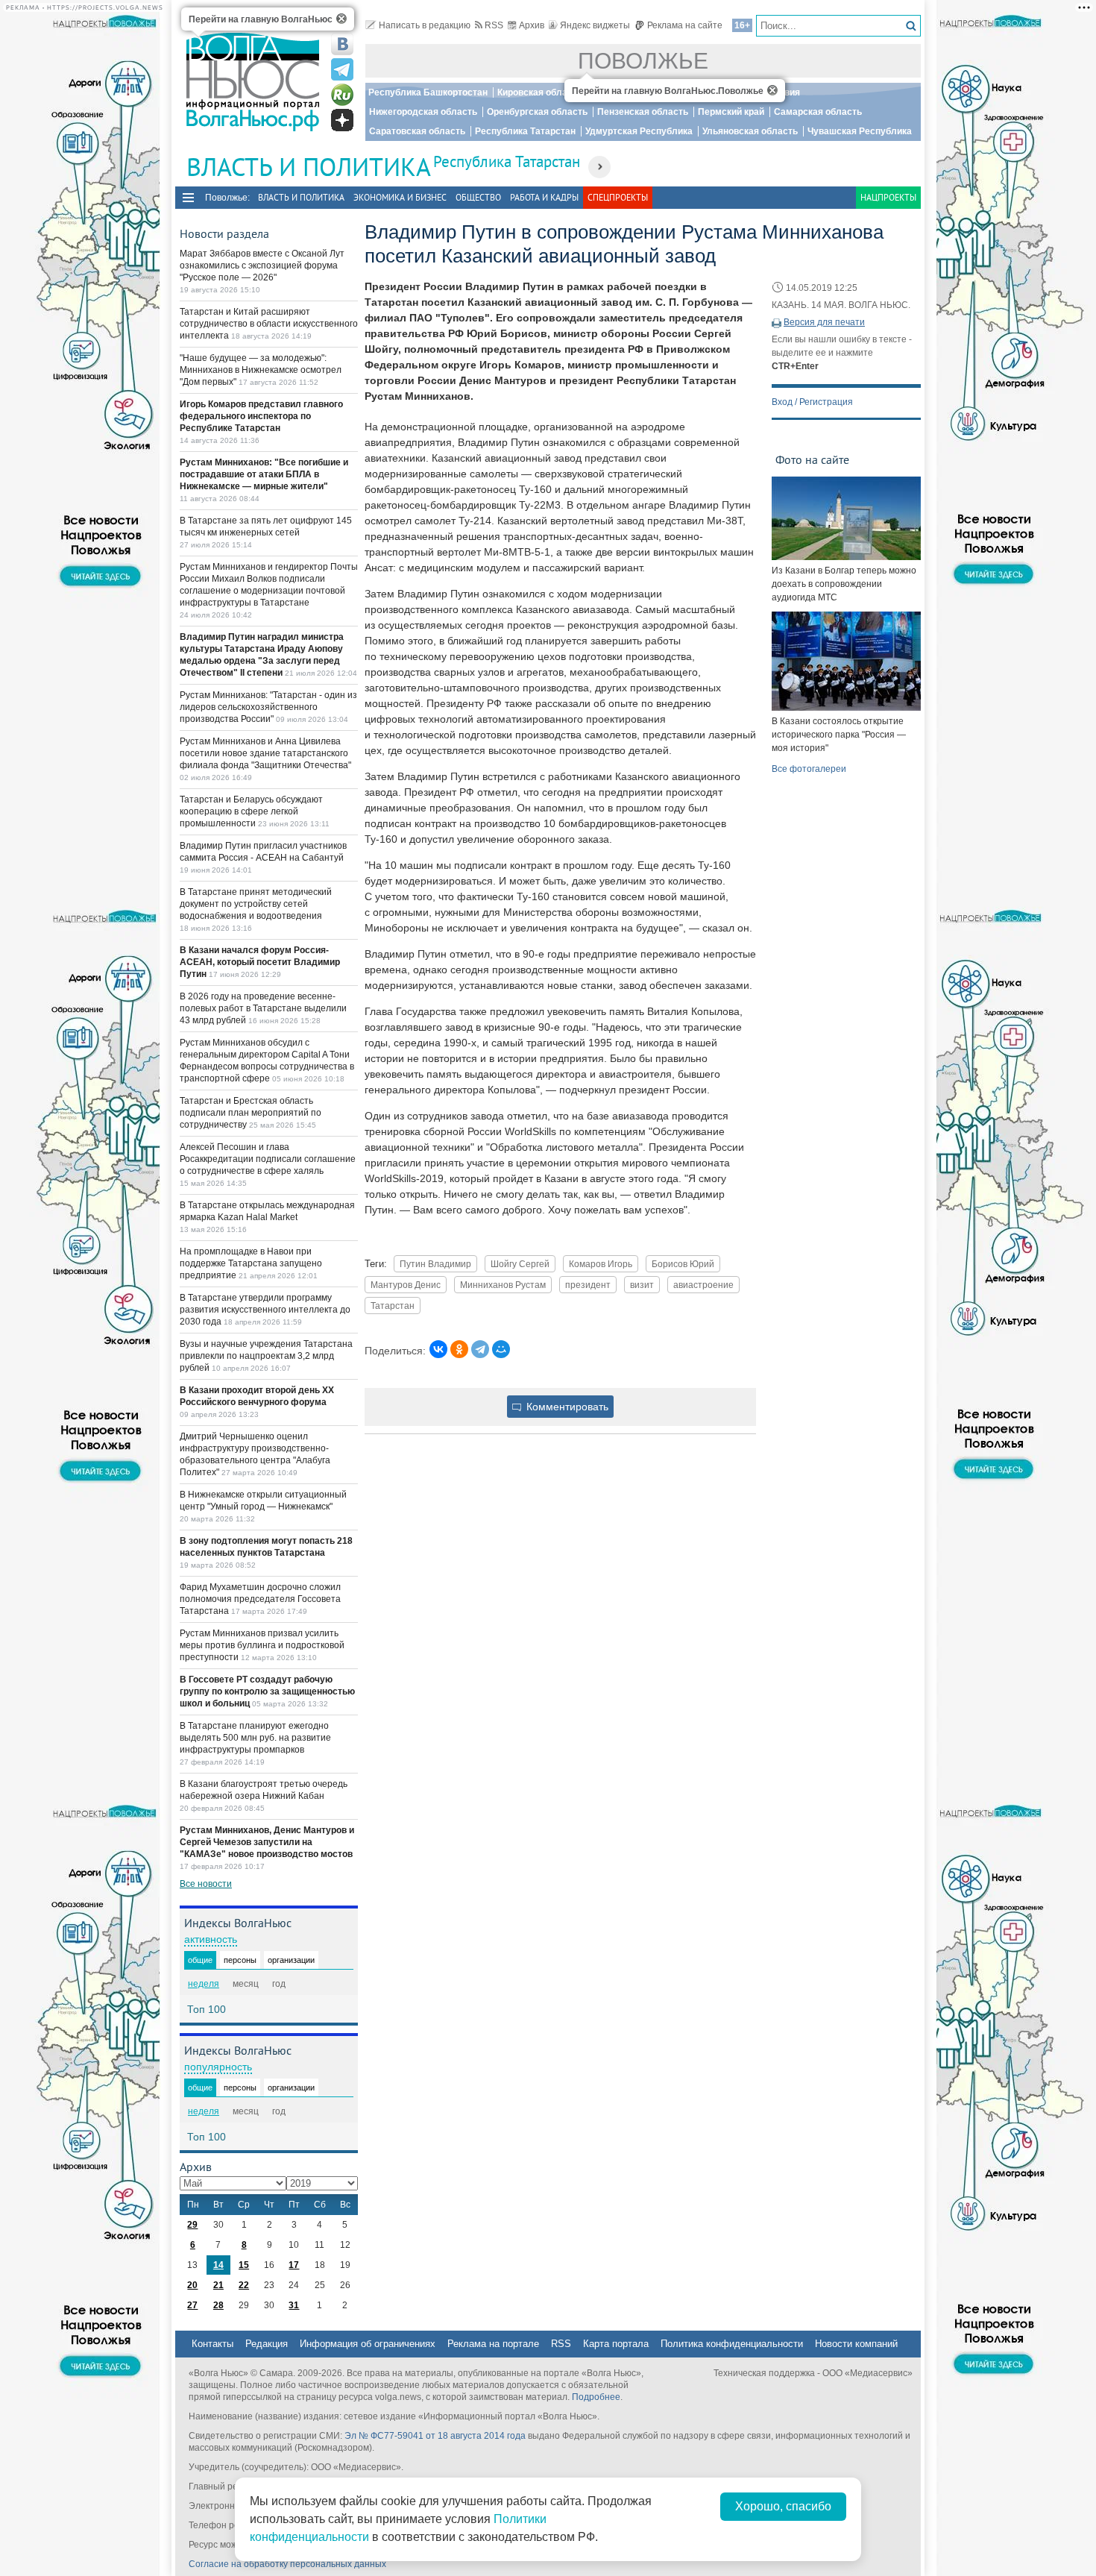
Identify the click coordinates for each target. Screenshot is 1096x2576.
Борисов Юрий (683, 1264)
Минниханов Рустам (503, 1285)
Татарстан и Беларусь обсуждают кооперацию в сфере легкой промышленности (251, 811)
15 (244, 2265)
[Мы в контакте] (342, 44)
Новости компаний (856, 2344)
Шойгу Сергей (520, 1264)
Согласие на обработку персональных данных (287, 2564)
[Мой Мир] (501, 1349)
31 (294, 2305)
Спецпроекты (618, 197)
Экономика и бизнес (400, 197)
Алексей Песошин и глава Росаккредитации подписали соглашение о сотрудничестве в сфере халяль (268, 1159)
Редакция (267, 2344)
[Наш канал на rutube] (342, 95)
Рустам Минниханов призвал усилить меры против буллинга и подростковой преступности (262, 1645)
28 (218, 2305)
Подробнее (596, 2397)
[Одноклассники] (459, 1349)
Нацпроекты (888, 197)
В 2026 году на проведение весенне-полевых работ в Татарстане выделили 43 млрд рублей (263, 1008)
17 (294, 2265)
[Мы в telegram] (342, 69)
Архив (532, 25)
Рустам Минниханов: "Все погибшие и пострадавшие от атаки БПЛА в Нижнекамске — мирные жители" (264, 474)
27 (192, 2305)
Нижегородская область (423, 112)
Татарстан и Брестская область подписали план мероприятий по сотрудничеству (251, 1113)
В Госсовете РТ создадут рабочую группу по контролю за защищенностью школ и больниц (267, 1691)
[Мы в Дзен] (342, 120)
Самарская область (818, 112)
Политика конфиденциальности (732, 2344)
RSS (494, 25)
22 (244, 2285)
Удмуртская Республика (639, 131)
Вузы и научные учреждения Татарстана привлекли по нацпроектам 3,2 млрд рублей (266, 1356)
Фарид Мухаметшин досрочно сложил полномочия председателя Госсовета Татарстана (260, 1599)
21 (218, 2285)
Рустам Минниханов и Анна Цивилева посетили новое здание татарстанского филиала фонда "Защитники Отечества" (265, 753)
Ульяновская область (750, 131)
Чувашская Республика (860, 131)
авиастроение (703, 1285)
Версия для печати (824, 322)
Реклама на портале (493, 2344)
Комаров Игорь (601, 1264)
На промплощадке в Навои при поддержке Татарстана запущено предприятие (251, 1263)
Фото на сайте (812, 459)
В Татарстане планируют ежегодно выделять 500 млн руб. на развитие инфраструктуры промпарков (255, 1738)
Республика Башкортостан (428, 92)
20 (192, 2285)
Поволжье (643, 61)
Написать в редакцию (425, 25)
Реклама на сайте (685, 25)
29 (192, 2225)
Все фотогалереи (809, 769)
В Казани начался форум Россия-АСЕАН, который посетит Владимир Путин (260, 962)
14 (218, 2265)
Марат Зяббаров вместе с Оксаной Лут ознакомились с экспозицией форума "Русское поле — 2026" (262, 266)
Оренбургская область (537, 112)
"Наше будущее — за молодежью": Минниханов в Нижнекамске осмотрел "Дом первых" (261, 370)
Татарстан (393, 1306)
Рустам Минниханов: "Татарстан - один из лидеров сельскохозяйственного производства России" (268, 707)
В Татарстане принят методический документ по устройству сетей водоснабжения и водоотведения (256, 904)
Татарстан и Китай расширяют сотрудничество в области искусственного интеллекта (269, 324)
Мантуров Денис (406, 1285)
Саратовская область (417, 131)
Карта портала (616, 2344)
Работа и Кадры (544, 197)
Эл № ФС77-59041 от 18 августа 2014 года (435, 2436)
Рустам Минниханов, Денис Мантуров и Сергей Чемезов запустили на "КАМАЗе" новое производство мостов (267, 1842)
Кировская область (540, 92)
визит (642, 1285)
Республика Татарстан (525, 131)
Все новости (206, 1884)
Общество (478, 197)
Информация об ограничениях (368, 2344)
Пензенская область (643, 112)
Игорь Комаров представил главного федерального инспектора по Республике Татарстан (261, 416)
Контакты (212, 2344)
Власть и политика (301, 197)
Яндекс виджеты (595, 25)
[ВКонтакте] (438, 1349)
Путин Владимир (435, 1264)
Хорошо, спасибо (783, 2506)
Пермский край (731, 112)
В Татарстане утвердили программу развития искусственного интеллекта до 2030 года (265, 1310)
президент (588, 1285)
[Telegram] (480, 1349)
